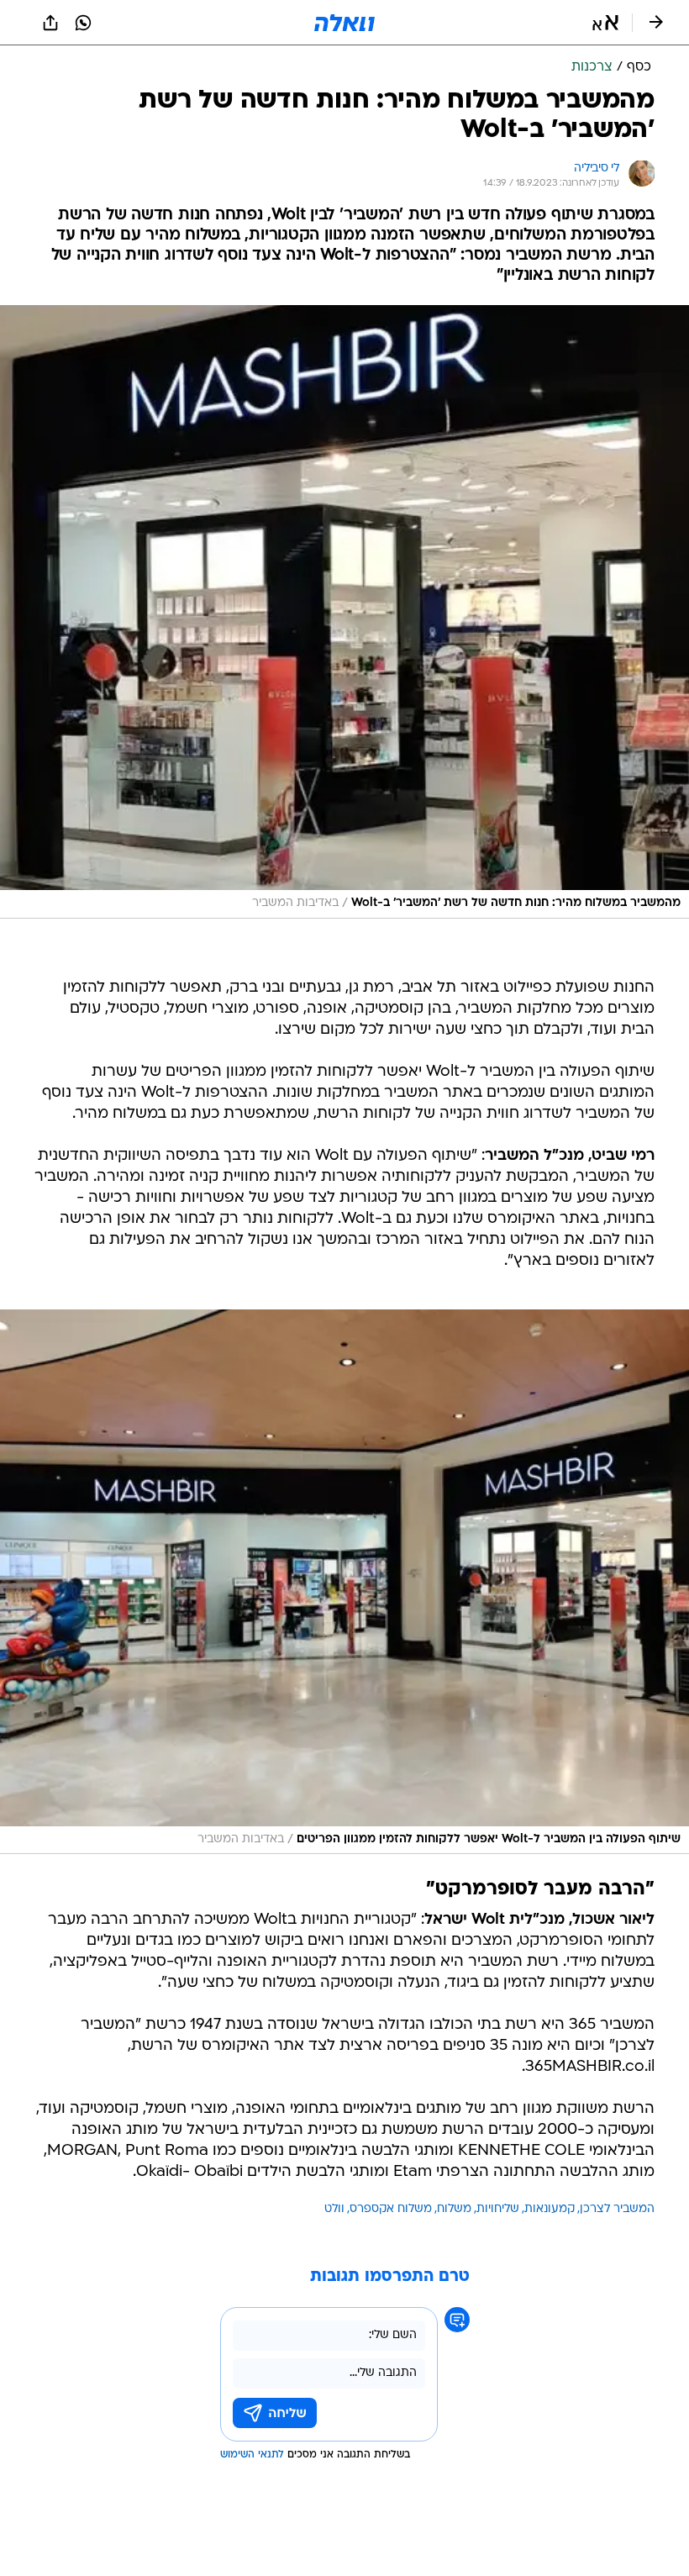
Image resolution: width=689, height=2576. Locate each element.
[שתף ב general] (50, 23)
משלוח (454, 2209)
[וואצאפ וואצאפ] (83, 23)
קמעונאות (550, 2209)
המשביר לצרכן (617, 2209)
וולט (334, 2209)
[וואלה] (344, 23)
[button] (605, 23)
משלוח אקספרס (391, 2209)
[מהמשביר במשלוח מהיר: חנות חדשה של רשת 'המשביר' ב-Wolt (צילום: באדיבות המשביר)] (344, 612)
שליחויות (498, 2209)
